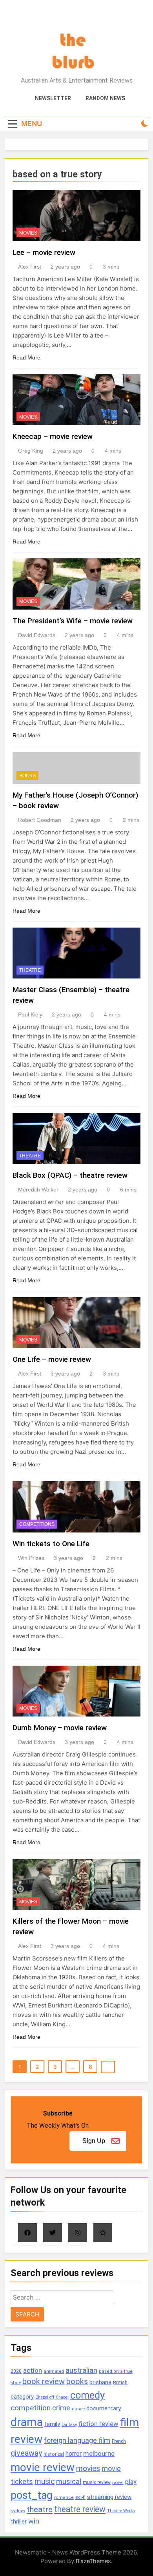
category (22, 2397)
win (34, 2521)
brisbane (100, 2382)
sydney (18, 2511)
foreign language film (77, 2441)
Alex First (30, 267)
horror (74, 2454)
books (77, 2382)
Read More (26, 357)
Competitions (37, 1524)
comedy (87, 2395)
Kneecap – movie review (53, 436)
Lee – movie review (44, 252)
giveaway (26, 2453)
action (33, 2370)
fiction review (98, 2424)
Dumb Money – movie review (60, 1728)
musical (69, 2481)
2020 (16, 2371)
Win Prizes (31, 1558)
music (45, 2481)
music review (97, 2482)
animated (54, 2371)
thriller (19, 2522)
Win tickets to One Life (51, 1544)
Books (27, 776)
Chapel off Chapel (52, 2397)
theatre (40, 2509)
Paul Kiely (30, 1015)
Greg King (31, 451)
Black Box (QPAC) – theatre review (70, 1175)
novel (118, 2482)
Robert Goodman (40, 820)
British (120, 2382)
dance (78, 2409)
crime (61, 2408)
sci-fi (80, 2497)
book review (44, 2382)
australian (81, 2370)
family (52, 2424)
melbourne (99, 2453)
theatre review (80, 2509)
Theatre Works (121, 2511)
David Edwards (37, 635)
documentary (104, 2408)
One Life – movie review (52, 1359)
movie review (43, 2467)
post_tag (32, 2495)
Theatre (30, 970)
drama (27, 2422)
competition (31, 2408)
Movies (28, 233)
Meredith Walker (38, 1190)
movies (88, 2469)
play (131, 2482)
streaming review (109, 2497)
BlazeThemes (93, 2561)
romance (64, 2497)
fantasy (69, 2425)
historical (54, 2454)
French (119, 2441)
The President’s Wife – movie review (73, 621)
